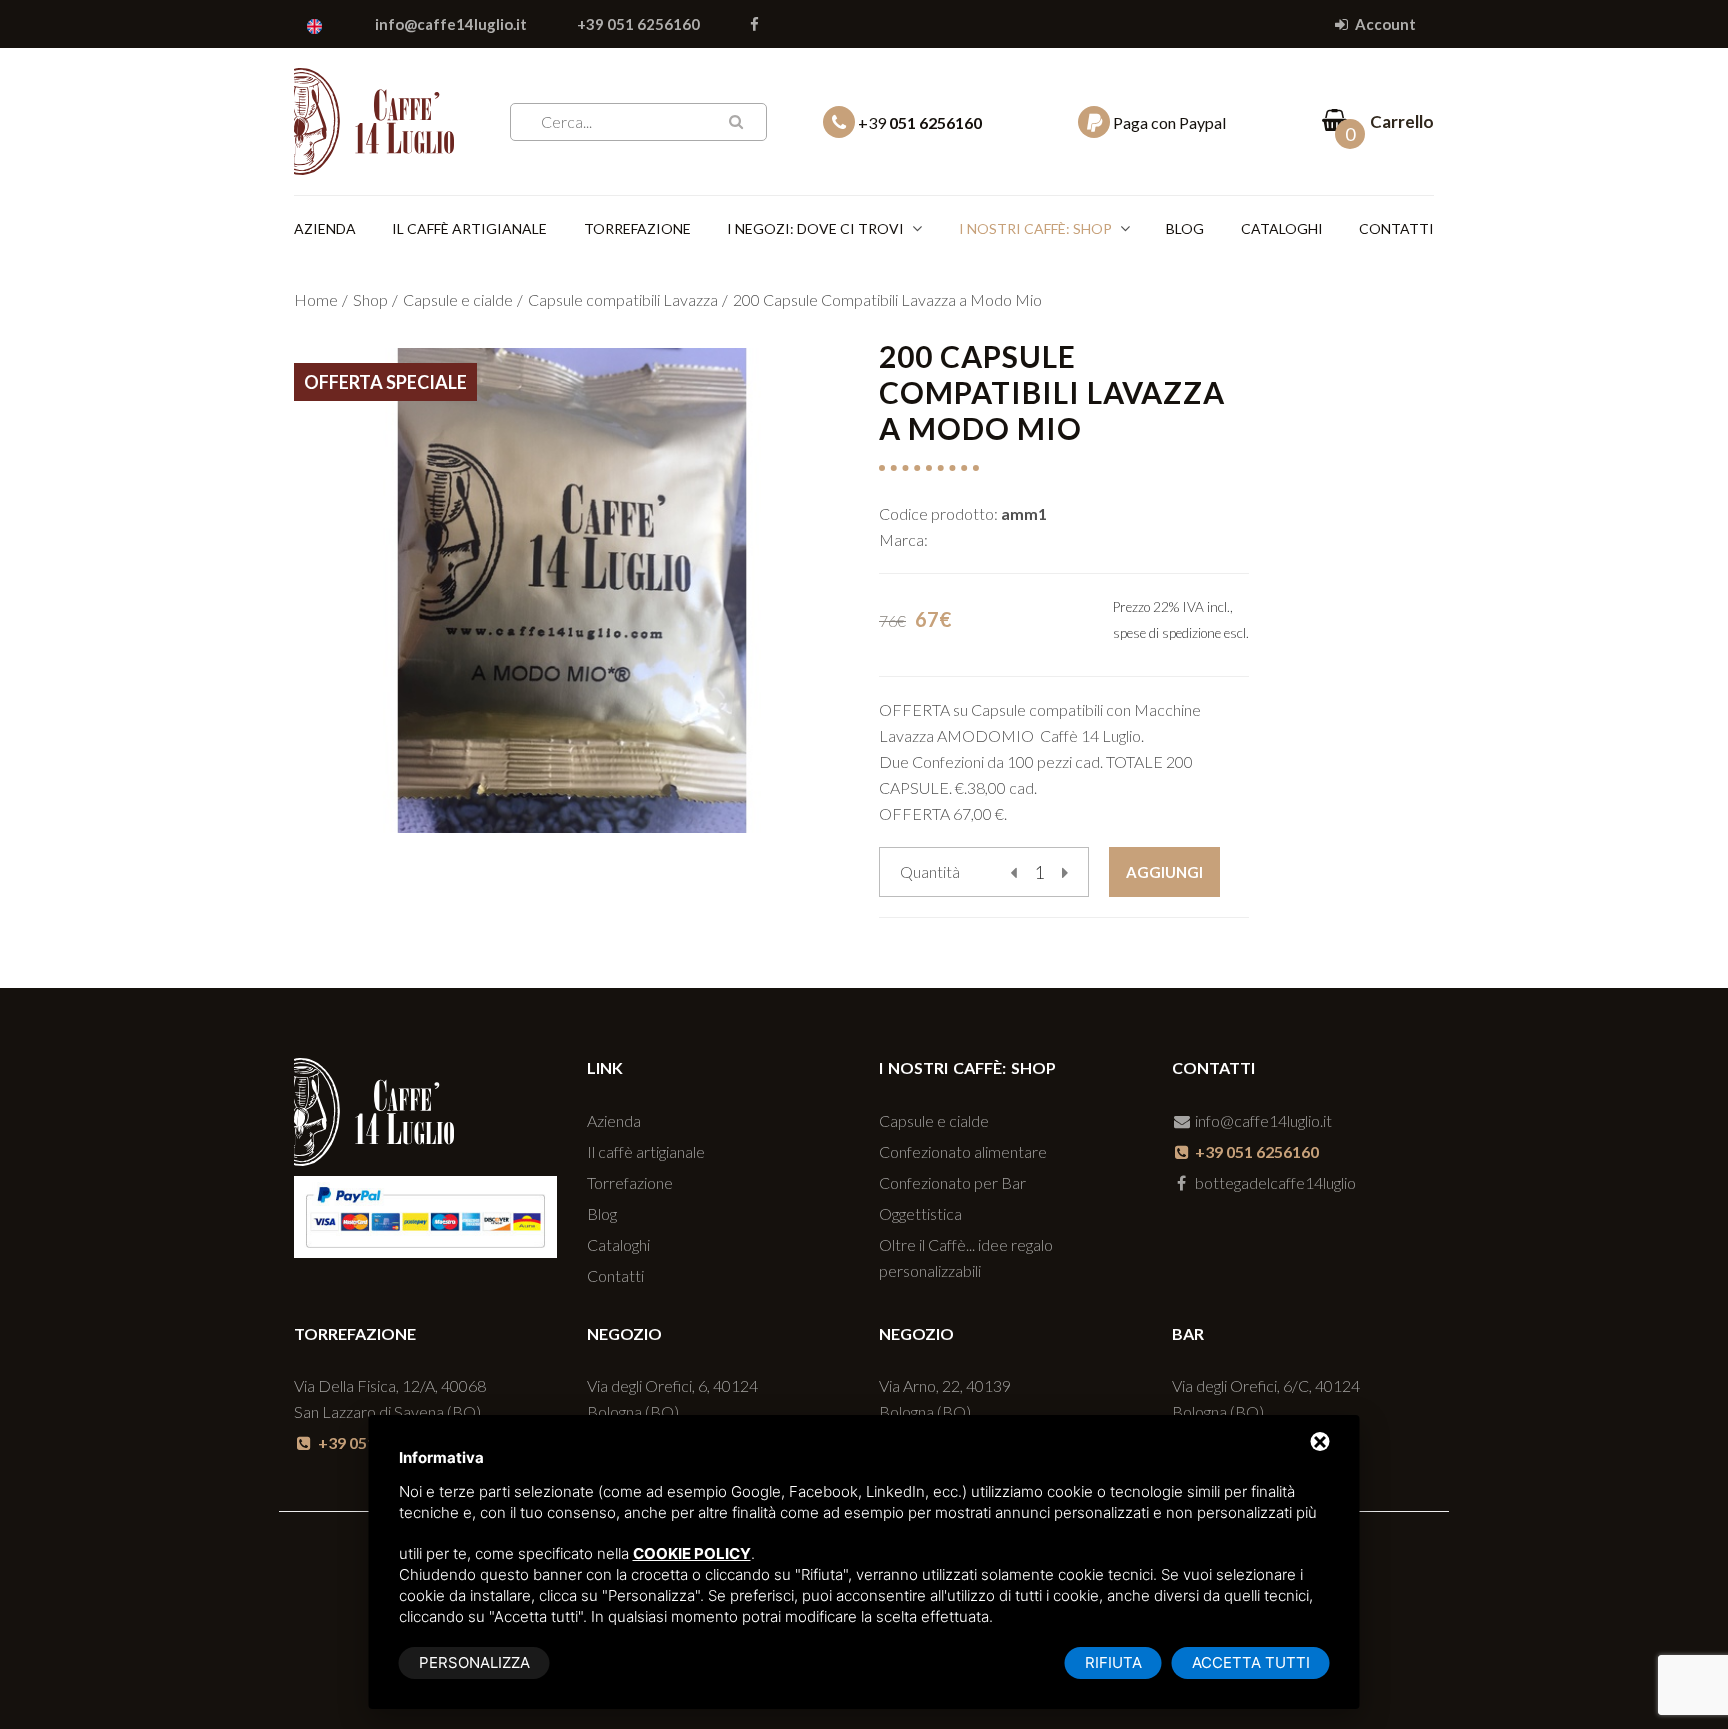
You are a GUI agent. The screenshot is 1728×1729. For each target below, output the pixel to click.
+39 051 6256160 (638, 24)
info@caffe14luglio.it (451, 24)
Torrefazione (637, 228)
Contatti (1396, 228)
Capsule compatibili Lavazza (623, 299)
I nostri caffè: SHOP (1035, 228)
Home (316, 299)
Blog (1185, 228)
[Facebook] (754, 24)
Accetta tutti (1251, 1662)
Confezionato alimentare (963, 1151)
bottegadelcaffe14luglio (1274, 1182)
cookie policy (692, 1553)
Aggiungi (1164, 872)
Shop (370, 299)
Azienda (325, 228)
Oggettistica (920, 1213)
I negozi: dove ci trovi (815, 228)
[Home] (374, 117)
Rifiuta (1113, 1662)
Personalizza (474, 1662)
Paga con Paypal (1168, 122)
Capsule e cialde (458, 299)
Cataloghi (1282, 228)
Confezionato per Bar (952, 1182)
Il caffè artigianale (469, 228)
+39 (918, 122)
